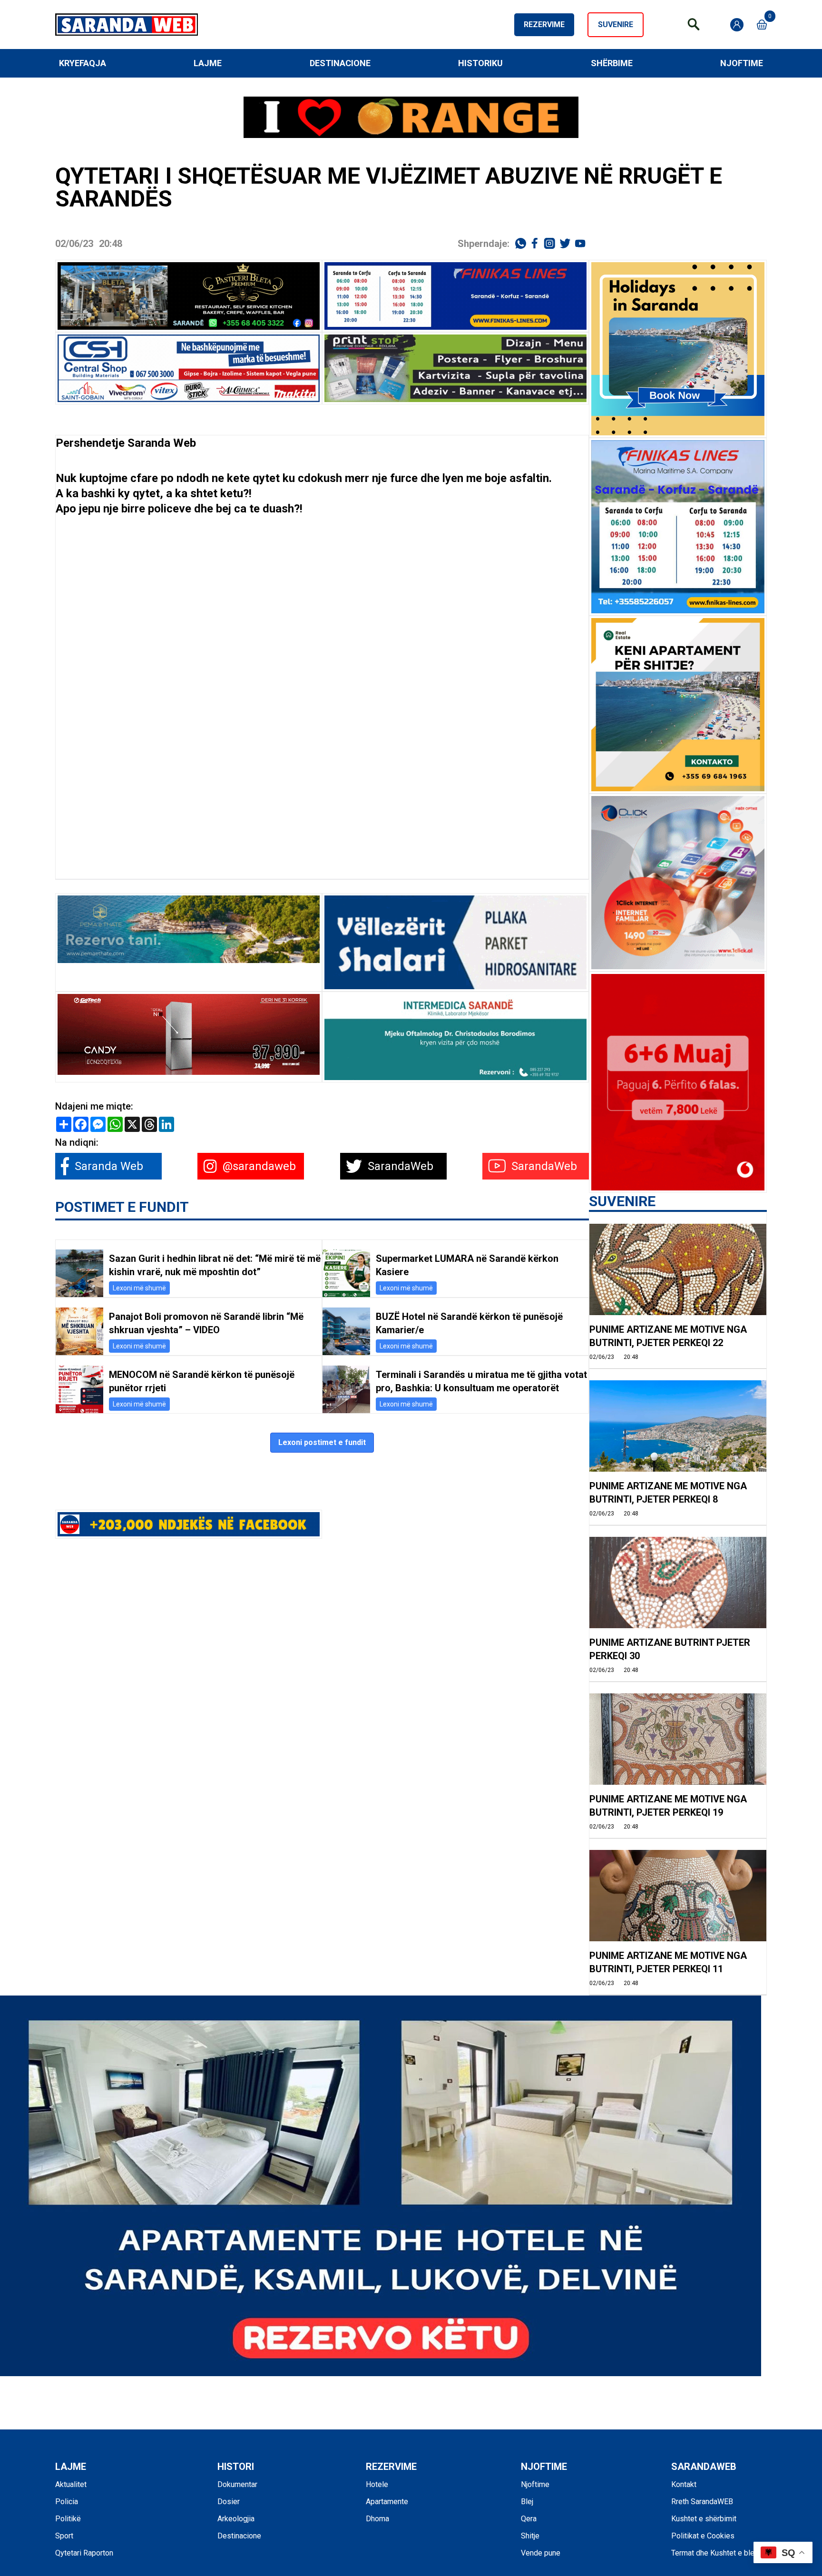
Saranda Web (162, 443)
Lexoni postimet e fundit (322, 1442)
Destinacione (340, 63)
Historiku (480, 63)
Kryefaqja (83, 63)
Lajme (208, 63)
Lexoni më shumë (139, 1288)
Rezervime (544, 25)
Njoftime (742, 63)
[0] (762, 25)
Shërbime (612, 63)
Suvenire (616, 25)
